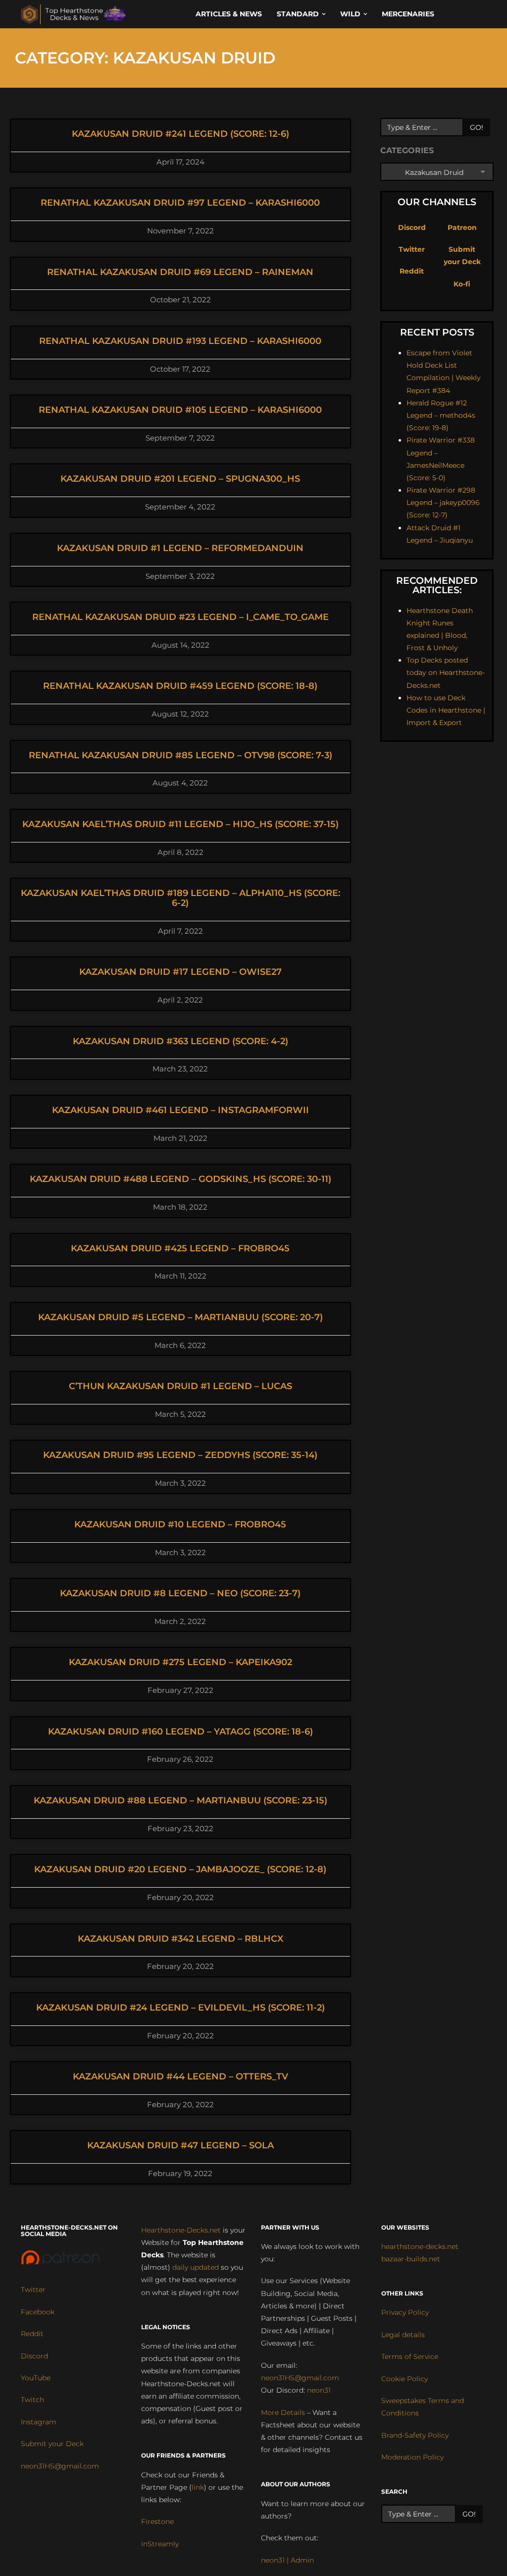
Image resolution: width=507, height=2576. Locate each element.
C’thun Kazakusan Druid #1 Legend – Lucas (180, 1386)
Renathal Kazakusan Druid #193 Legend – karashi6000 (180, 341)
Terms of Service (410, 2356)
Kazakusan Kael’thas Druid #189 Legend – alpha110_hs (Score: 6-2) (180, 898)
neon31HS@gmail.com (60, 2466)
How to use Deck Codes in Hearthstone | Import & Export (446, 710)
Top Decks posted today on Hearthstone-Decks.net (446, 672)
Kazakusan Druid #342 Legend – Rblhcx (180, 1939)
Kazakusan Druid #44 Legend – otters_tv (180, 2076)
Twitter (412, 249)
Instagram (39, 2422)
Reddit (412, 271)
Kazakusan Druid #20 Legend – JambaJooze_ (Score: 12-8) (180, 1869)
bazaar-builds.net (411, 2259)
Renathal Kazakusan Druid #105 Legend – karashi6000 (180, 410)
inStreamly (160, 2544)
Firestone (157, 2521)
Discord (412, 227)
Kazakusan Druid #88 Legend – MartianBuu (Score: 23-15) (180, 1800)
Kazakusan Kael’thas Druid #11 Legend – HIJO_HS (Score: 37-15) (180, 824)
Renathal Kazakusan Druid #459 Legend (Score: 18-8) (180, 686)
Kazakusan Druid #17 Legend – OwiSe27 (180, 972)
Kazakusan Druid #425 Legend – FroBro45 (180, 1248)
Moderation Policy (412, 2457)
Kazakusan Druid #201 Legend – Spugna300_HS (180, 479)
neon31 (319, 2390)
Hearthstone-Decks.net (181, 2230)
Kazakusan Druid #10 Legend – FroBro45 (180, 1524)
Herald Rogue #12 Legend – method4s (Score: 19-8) (441, 415)
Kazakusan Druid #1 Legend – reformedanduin (180, 548)
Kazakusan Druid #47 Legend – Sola (180, 2145)
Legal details (403, 2335)
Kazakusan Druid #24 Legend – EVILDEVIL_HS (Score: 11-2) (180, 2008)
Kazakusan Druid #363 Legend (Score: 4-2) (180, 1041)
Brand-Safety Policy (415, 2435)
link (198, 2487)
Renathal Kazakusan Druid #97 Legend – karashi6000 (180, 203)
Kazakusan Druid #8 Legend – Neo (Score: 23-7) (180, 1593)
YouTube (36, 2378)
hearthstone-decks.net (420, 2246)
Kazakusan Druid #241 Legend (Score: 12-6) (180, 134)
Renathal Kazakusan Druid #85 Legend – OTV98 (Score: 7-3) (180, 755)
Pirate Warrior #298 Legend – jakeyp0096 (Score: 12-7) (443, 503)
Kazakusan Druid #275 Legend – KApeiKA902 (180, 1662)
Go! (477, 127)
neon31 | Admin (287, 2560)
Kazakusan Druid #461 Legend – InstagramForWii (180, 1110)
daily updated (196, 2267)
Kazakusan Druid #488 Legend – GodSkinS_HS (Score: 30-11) (180, 1179)
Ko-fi (462, 284)
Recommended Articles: (437, 585)
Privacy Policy (405, 2312)
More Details (283, 2412)
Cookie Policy (405, 2379)
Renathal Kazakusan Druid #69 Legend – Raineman (180, 272)
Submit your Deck (52, 2444)
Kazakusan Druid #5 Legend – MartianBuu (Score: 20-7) (180, 1317)
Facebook (38, 2312)
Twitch (32, 2400)
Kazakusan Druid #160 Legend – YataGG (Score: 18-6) (180, 1732)
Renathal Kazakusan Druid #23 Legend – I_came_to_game (180, 617)
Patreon (462, 227)
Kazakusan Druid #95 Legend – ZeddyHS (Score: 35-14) (180, 1455)
